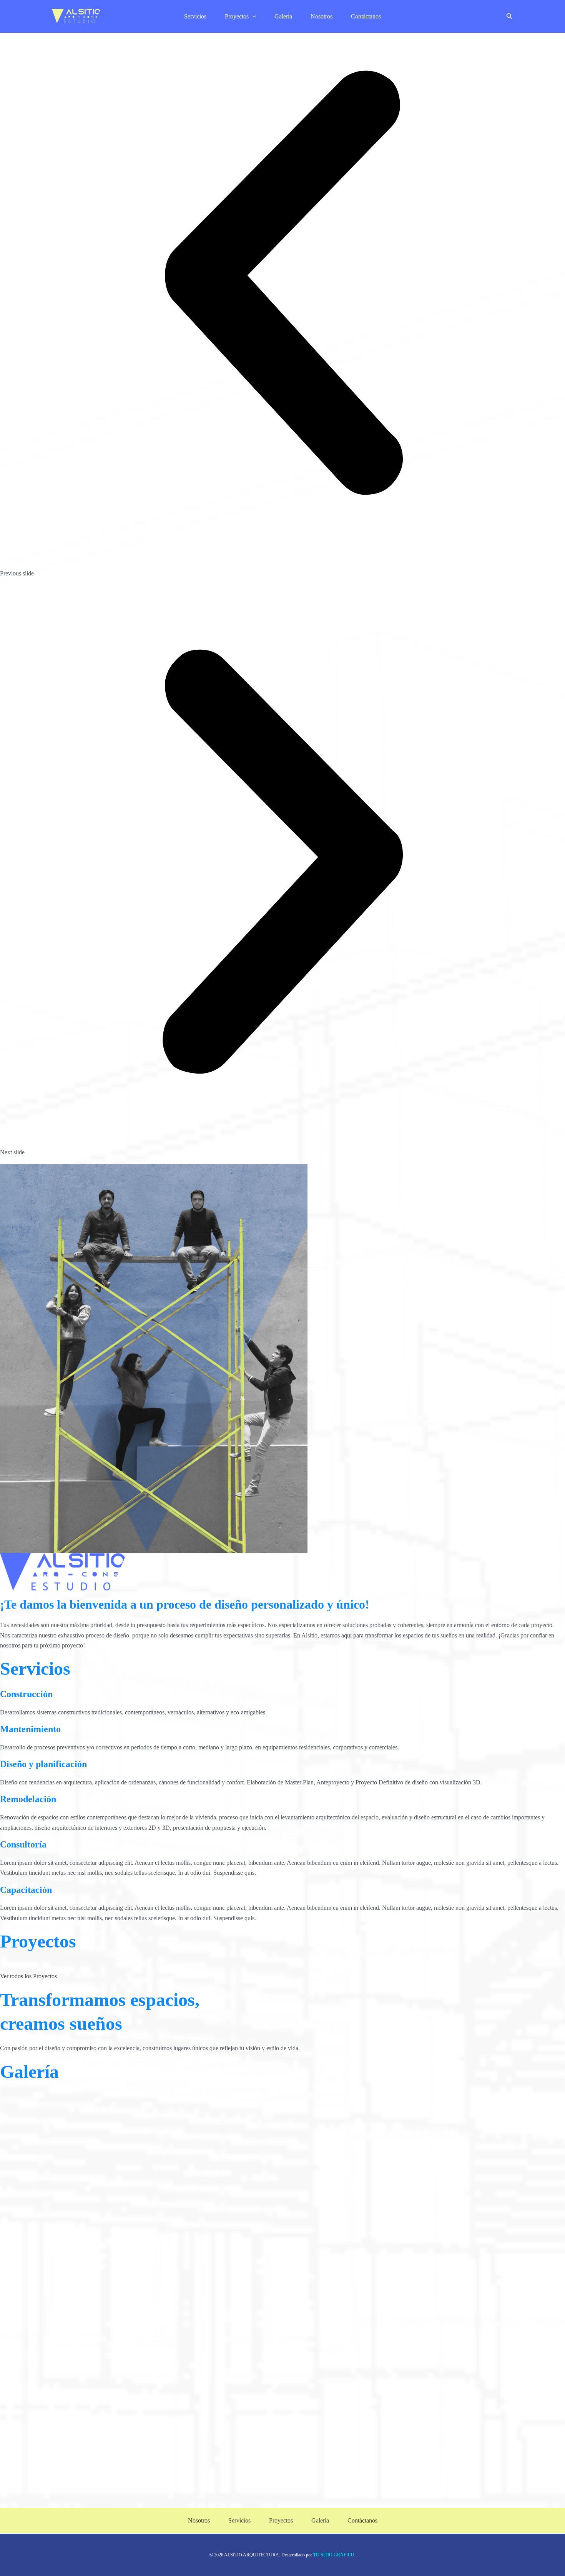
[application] (253, 16)
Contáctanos (366, 16)
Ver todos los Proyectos (28, 1976)
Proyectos (237, 16)
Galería (283, 16)
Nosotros (322, 16)
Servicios (195, 16)
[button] (510, 17)
